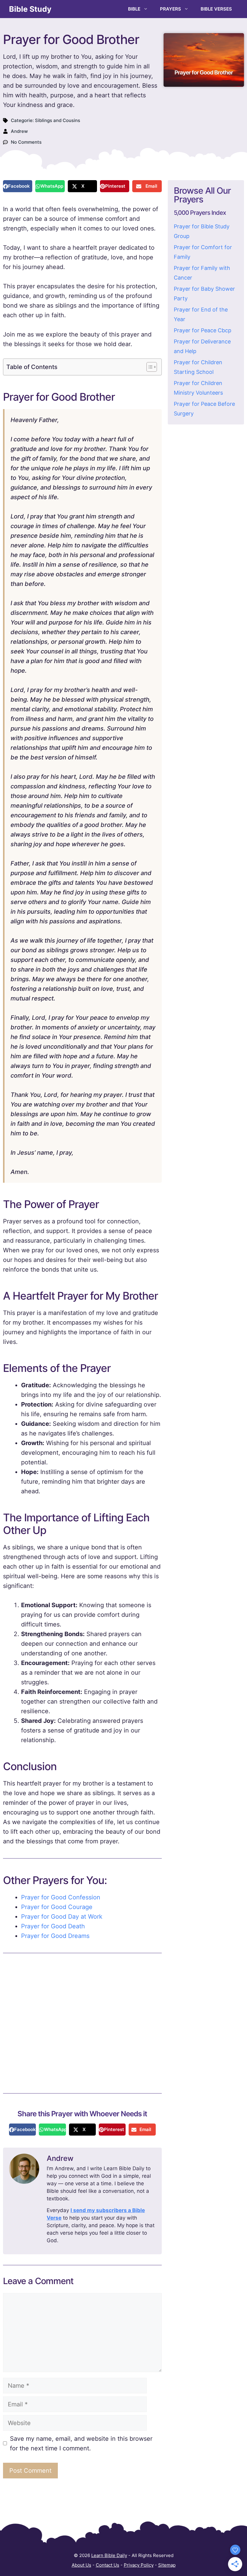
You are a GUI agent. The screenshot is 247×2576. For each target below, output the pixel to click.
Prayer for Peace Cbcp (203, 330)
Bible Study (30, 9)
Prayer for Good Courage (57, 1907)
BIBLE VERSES (216, 9)
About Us (81, 2565)
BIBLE (134, 9)
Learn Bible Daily (109, 2555)
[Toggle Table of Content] (149, 367)
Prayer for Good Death (53, 1926)
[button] (18, 186)
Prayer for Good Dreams (55, 1936)
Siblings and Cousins (58, 120)
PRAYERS (170, 9)
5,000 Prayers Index (200, 213)
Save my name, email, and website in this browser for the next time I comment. (81, 2443)
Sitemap (167, 2565)
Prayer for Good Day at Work (62, 1917)
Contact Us (108, 2565)
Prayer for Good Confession (61, 1897)
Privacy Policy (139, 2565)
